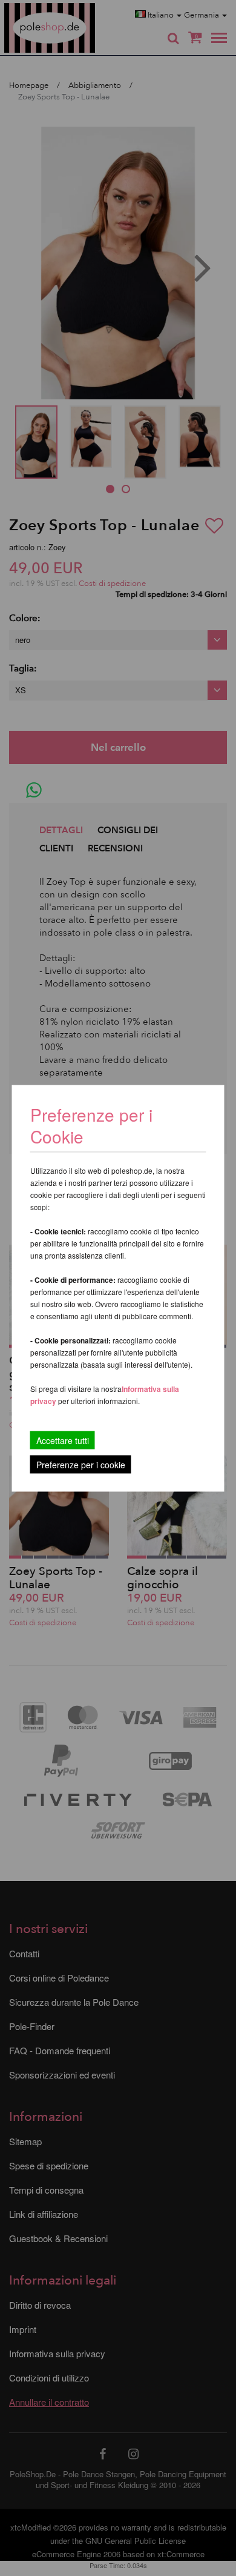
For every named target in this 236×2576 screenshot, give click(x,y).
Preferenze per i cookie (81, 1464)
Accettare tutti (63, 1440)
